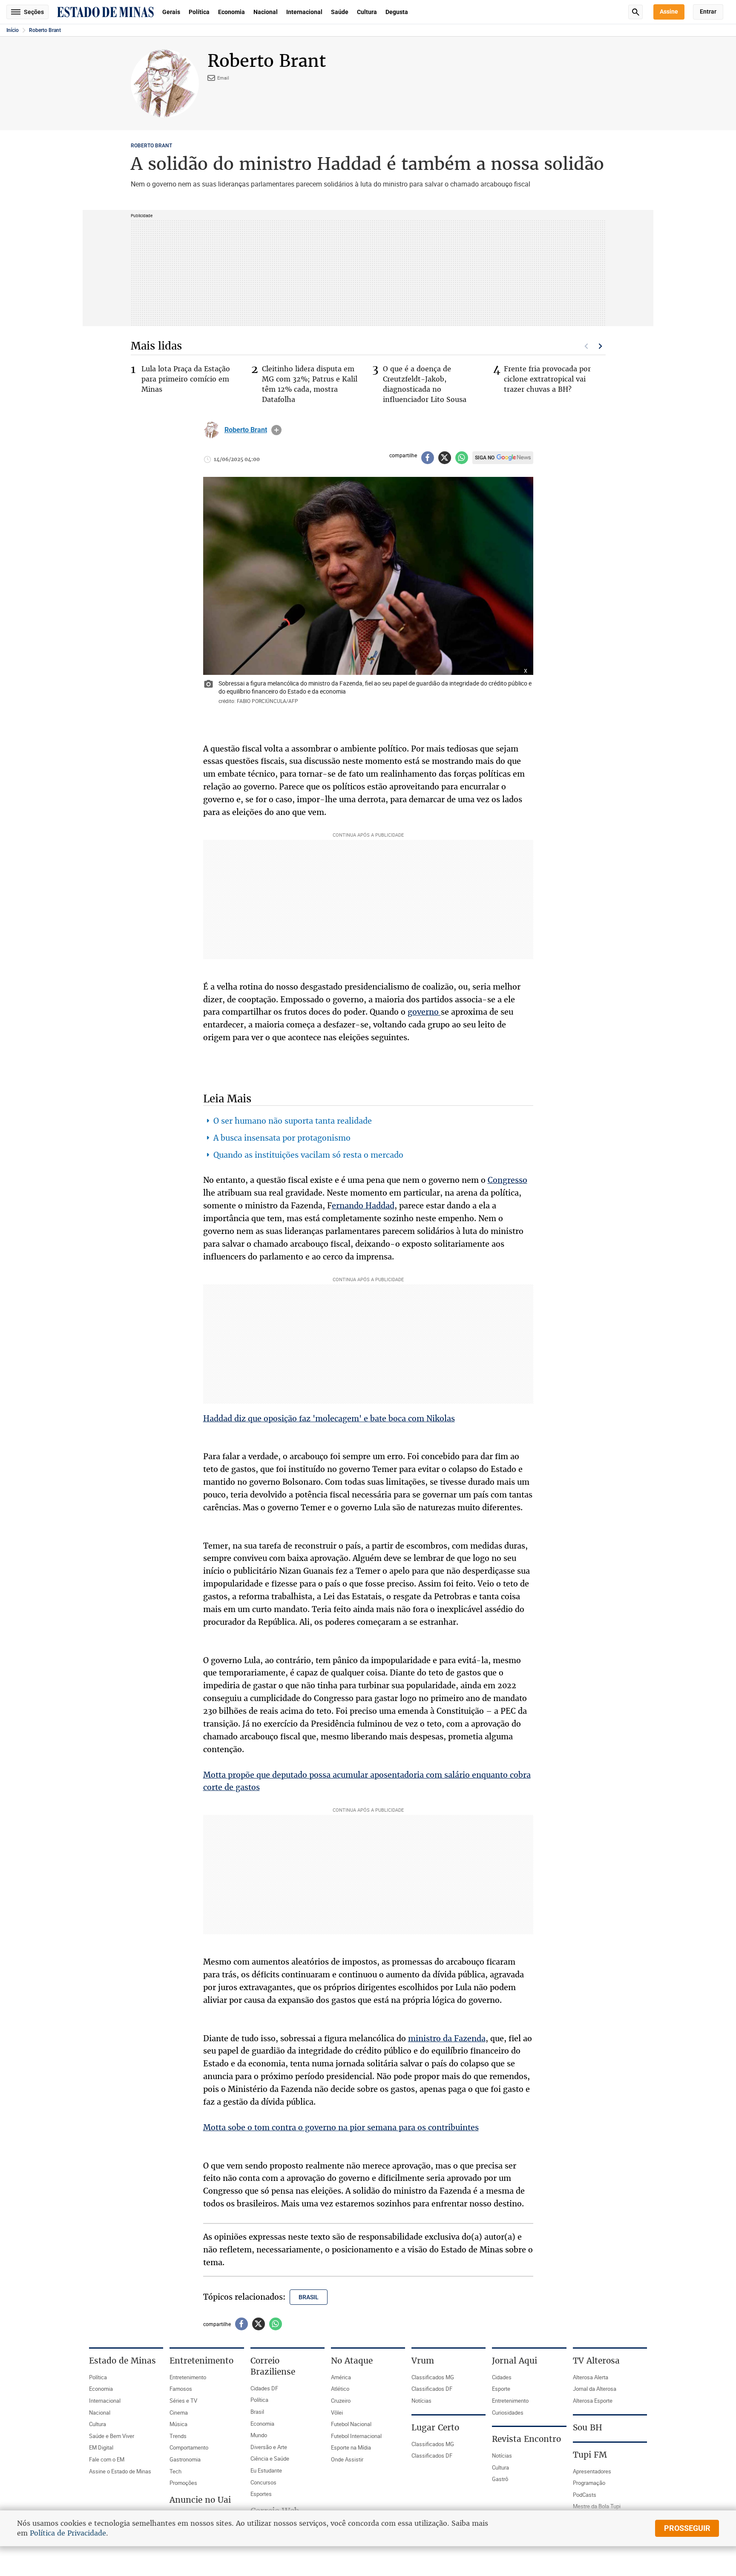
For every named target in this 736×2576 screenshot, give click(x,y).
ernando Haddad (363, 1205)
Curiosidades (508, 2412)
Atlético (340, 2389)
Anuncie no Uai (200, 2500)
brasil (309, 2297)
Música (178, 2424)
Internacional (304, 12)
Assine (669, 11)
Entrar (708, 11)
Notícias (421, 2401)
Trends (178, 2436)
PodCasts (585, 2495)
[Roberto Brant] (212, 430)
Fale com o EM (107, 2459)
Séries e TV (183, 2401)
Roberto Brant (45, 30)
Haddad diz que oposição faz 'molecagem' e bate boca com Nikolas (329, 1418)
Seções (34, 12)
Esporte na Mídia (351, 2447)
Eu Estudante (266, 2470)
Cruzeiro (341, 2401)
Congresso (507, 1180)
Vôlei (337, 2412)
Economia (231, 12)
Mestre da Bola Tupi (597, 2506)
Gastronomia (185, 2459)
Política (199, 12)
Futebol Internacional (356, 2436)
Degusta (397, 12)
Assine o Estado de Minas (120, 2471)
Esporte (501, 2389)
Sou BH (588, 2427)
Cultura (367, 12)
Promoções (183, 2483)
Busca (635, 12)
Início (13, 30)
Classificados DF (432, 2389)
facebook (428, 458)
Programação (589, 2483)
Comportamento (189, 2447)
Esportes (261, 2494)
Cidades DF (264, 2388)
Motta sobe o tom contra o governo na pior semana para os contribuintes (341, 2127)
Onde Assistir (347, 2459)
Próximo (601, 346)
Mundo (259, 2435)
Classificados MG (433, 2377)
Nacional (266, 12)
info (276, 430)
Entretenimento (188, 2377)
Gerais (171, 12)
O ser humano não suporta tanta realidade (293, 1121)
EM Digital (101, 2447)
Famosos (181, 2389)
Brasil (257, 2412)
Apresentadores (592, 2471)
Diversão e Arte (269, 2447)
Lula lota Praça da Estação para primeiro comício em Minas (186, 379)
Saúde (340, 12)
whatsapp (462, 458)
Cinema (179, 2412)
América (341, 2377)
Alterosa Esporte (593, 2401)
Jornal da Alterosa (595, 2389)
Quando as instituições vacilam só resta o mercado (308, 1155)
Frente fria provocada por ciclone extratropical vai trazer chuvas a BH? (547, 379)
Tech (175, 2471)
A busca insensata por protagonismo (282, 1138)
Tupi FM (590, 2455)
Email (223, 78)
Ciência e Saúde (270, 2458)
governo (424, 1012)
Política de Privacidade (68, 2533)
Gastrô (500, 2479)
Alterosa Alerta (591, 2377)
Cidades (502, 2377)
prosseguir (687, 2528)
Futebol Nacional (351, 2424)
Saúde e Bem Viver (112, 2436)
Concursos (263, 2482)
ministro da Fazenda (447, 2038)
